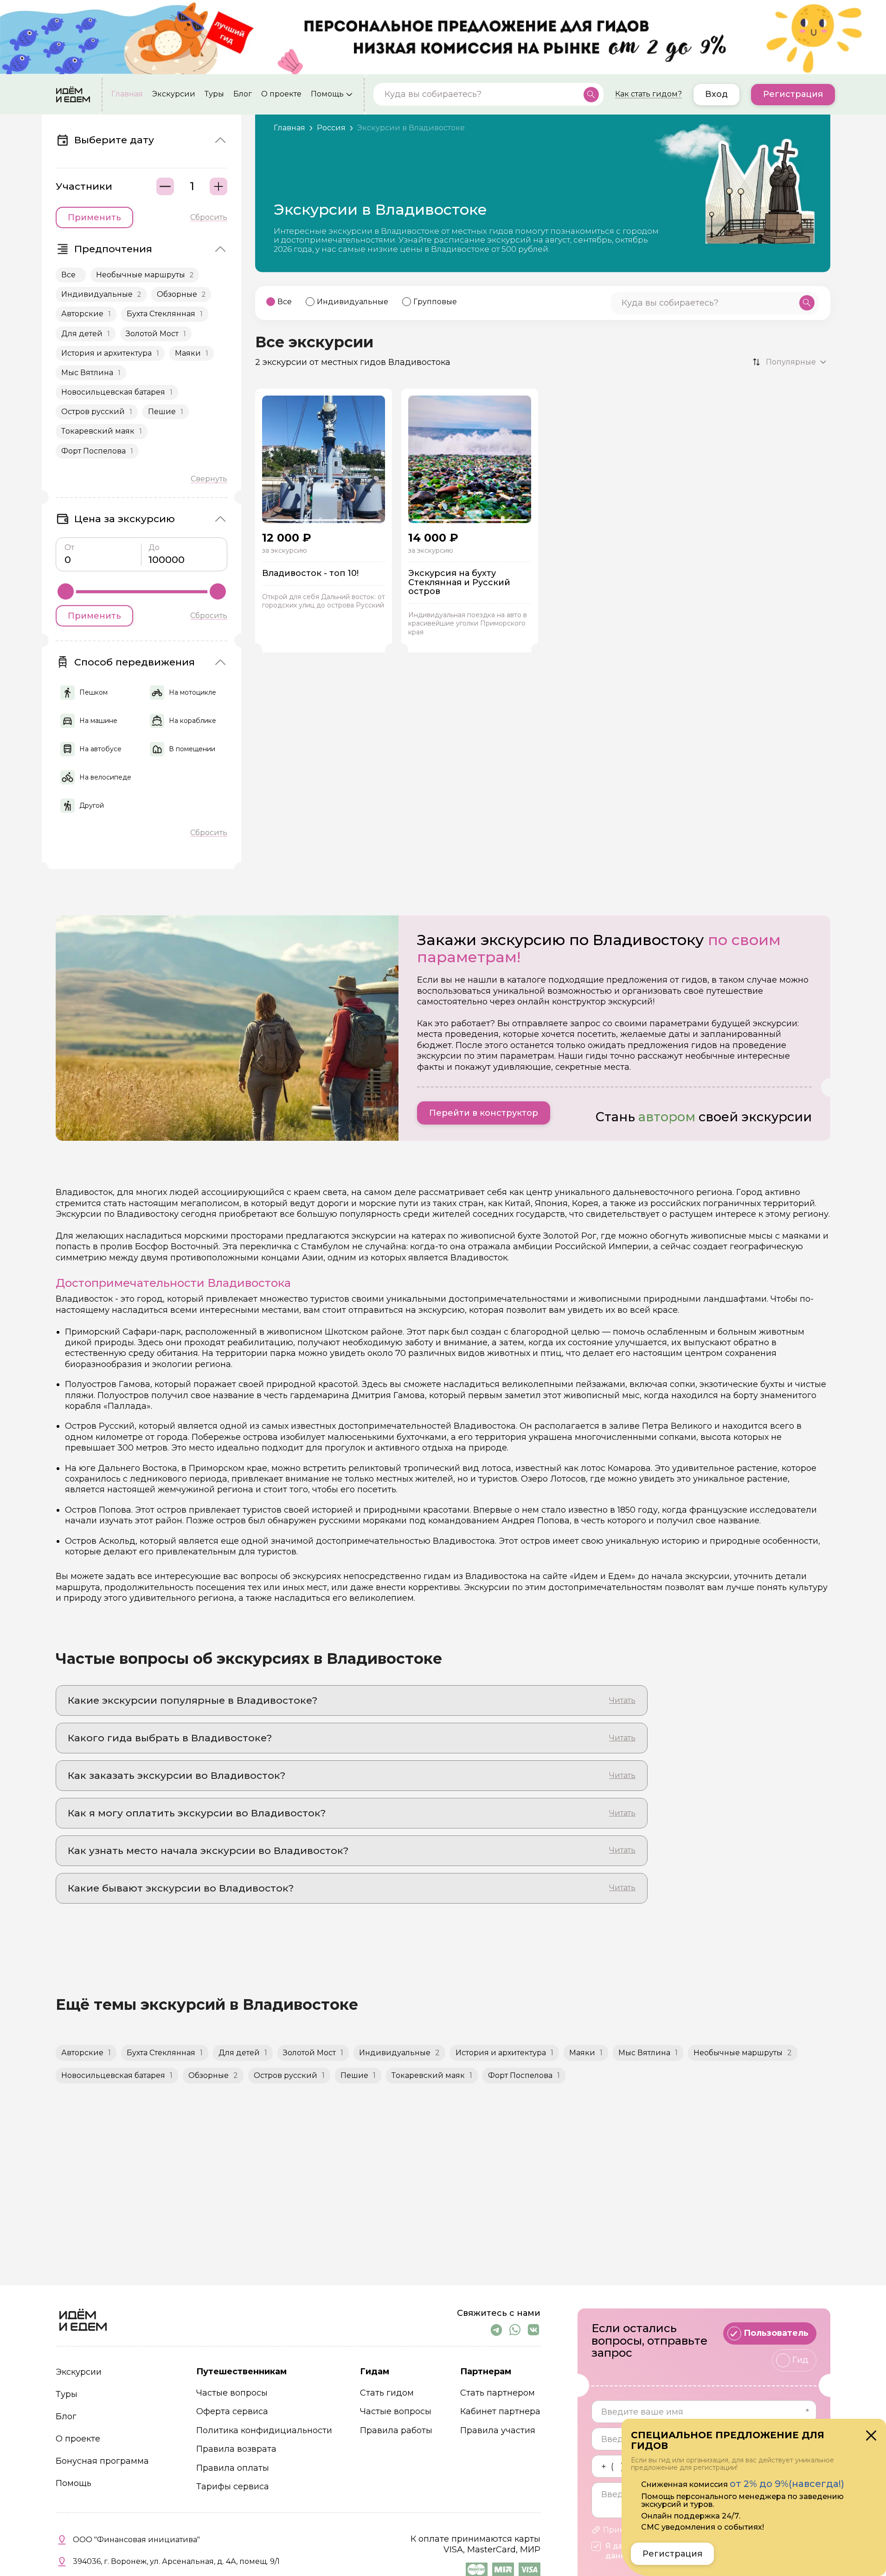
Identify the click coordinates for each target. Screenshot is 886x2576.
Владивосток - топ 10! (310, 574)
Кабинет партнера (500, 2412)
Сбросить (209, 217)
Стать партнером (498, 2393)
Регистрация (793, 95)
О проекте (281, 95)
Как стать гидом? (648, 95)
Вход (716, 95)
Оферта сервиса (232, 2412)
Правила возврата (236, 2449)
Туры (214, 95)
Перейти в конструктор (484, 1113)
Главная (127, 95)
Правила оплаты (233, 2468)
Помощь (327, 95)
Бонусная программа (102, 2461)
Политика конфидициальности (264, 2431)
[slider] (66, 591)
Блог (243, 95)
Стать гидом (387, 2393)
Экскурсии (174, 95)
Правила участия (498, 2431)
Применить (94, 217)
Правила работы (396, 2431)
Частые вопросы (232, 2393)
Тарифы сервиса (233, 2487)
